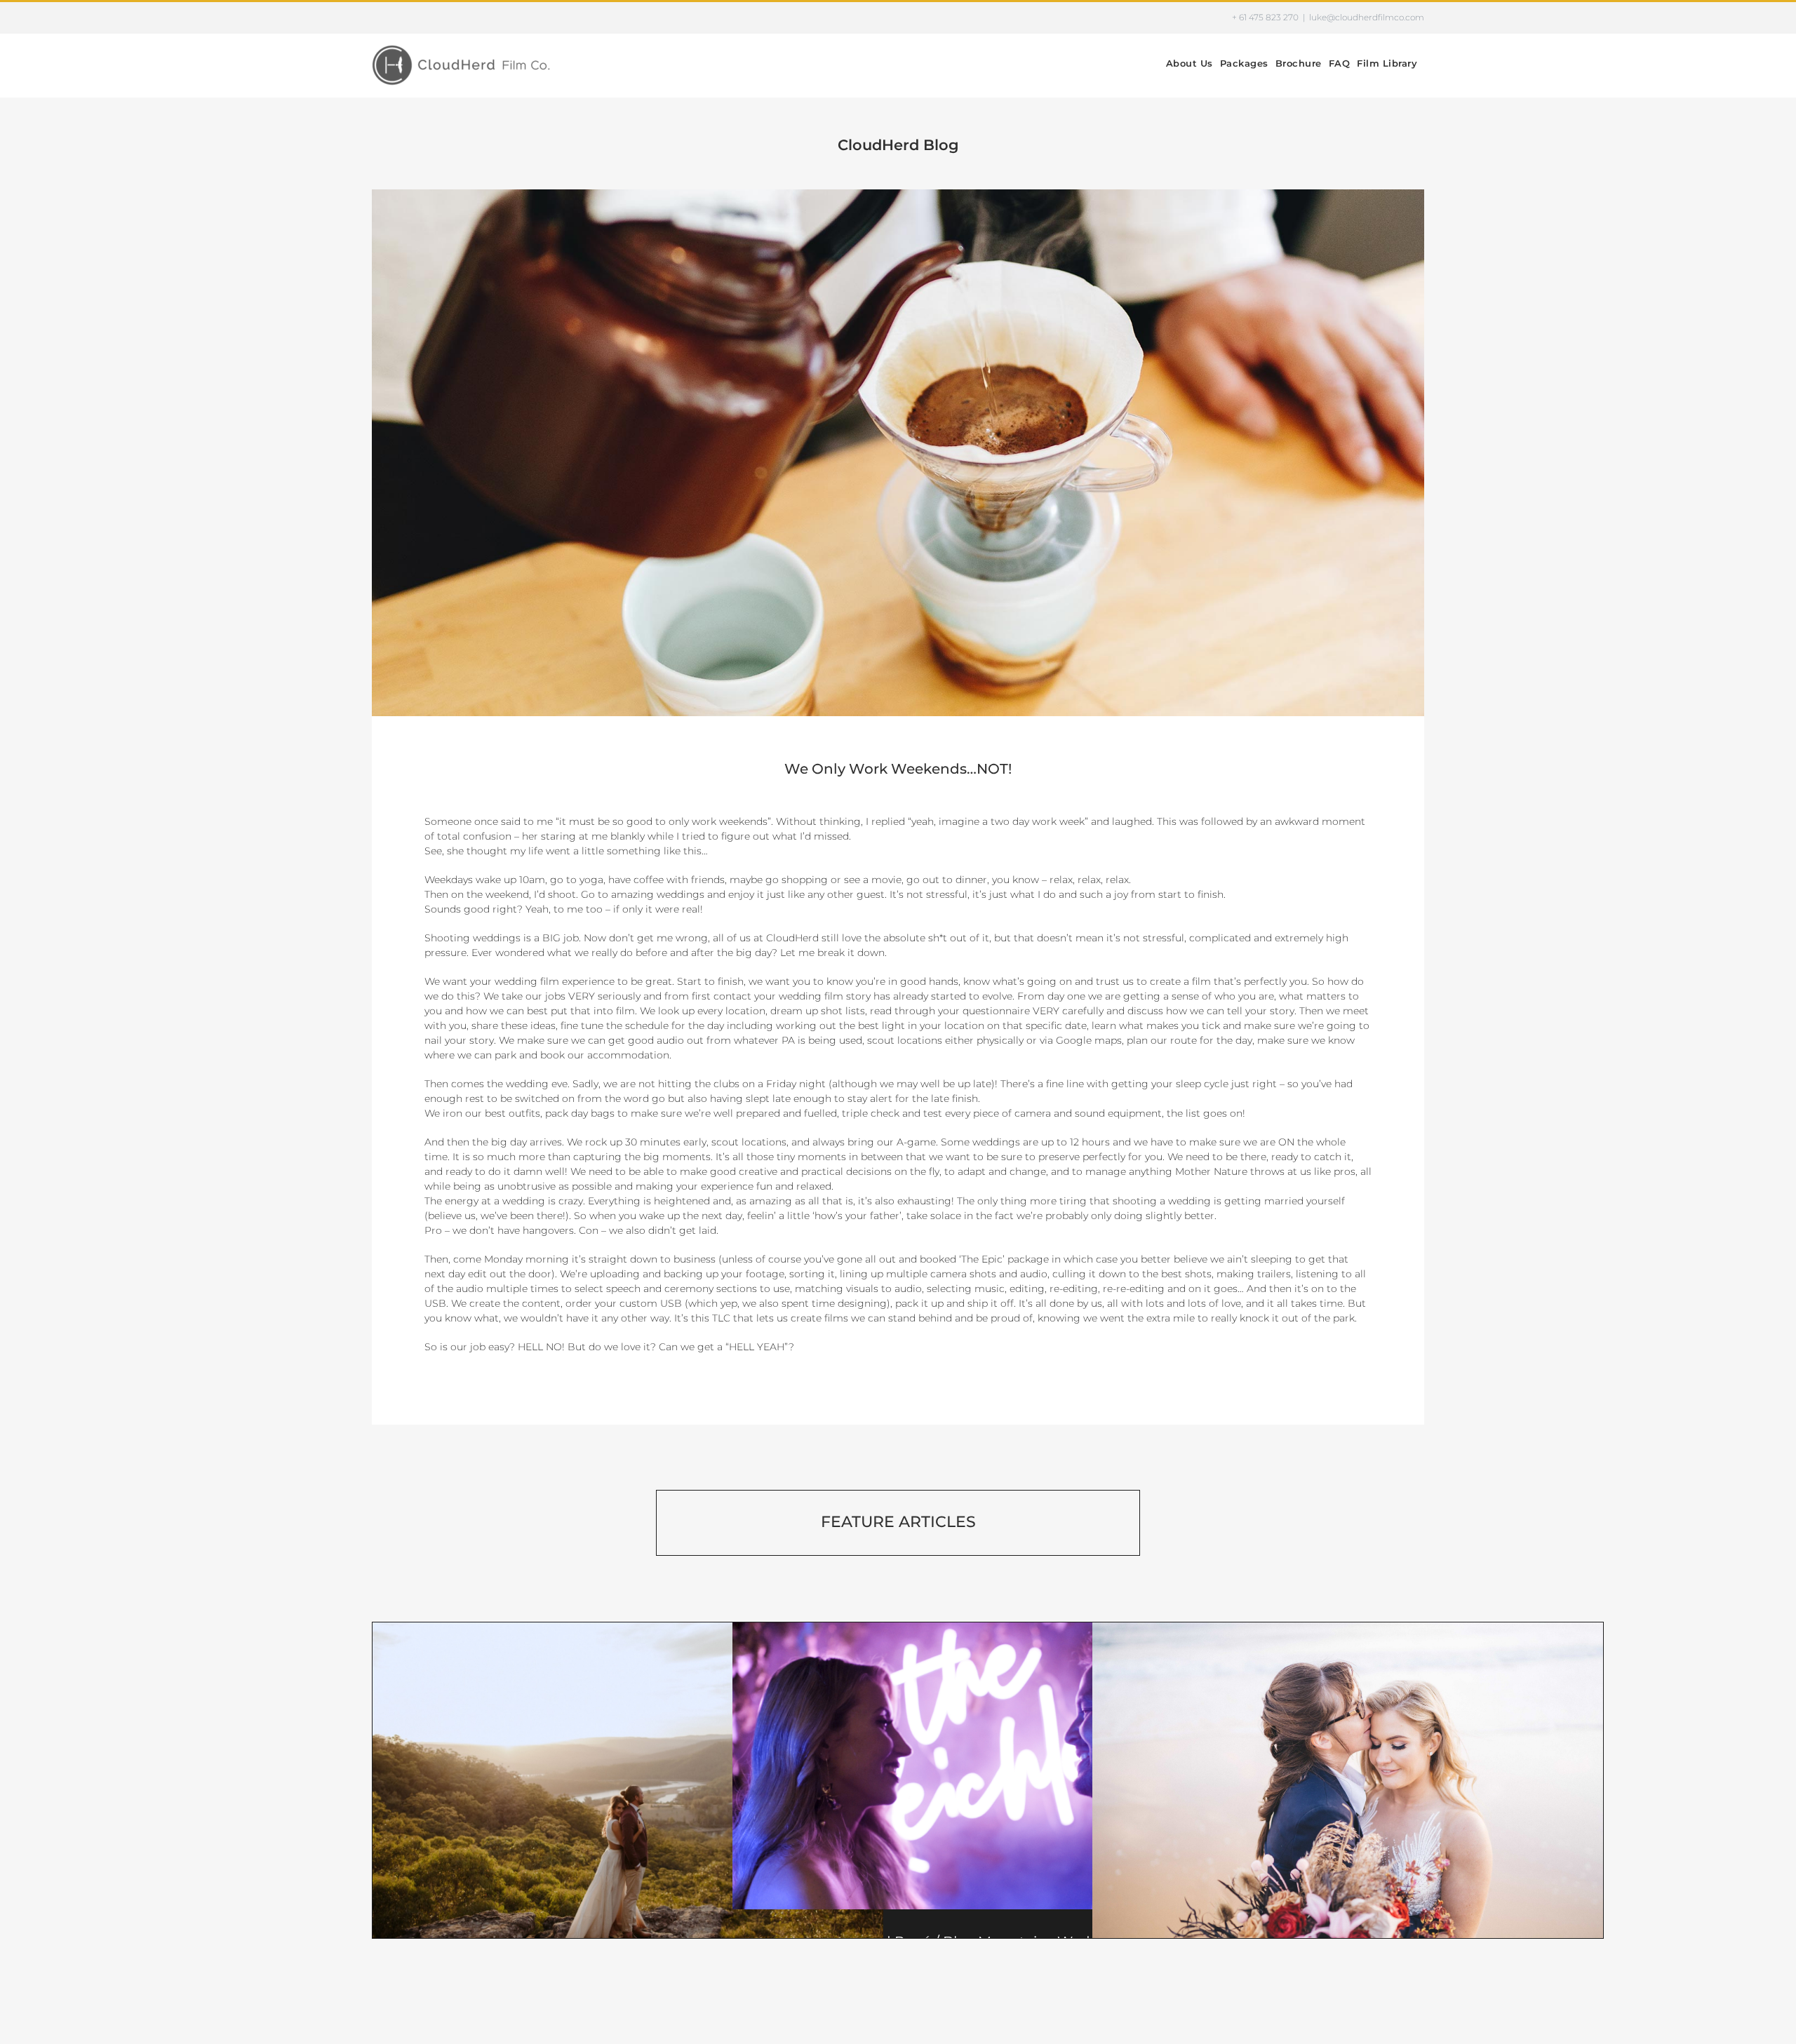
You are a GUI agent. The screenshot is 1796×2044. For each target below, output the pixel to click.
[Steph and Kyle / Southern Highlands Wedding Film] (628, 1793)
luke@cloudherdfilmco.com (1367, 17)
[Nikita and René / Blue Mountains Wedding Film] (988, 1766)
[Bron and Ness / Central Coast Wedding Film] (1348, 1793)
